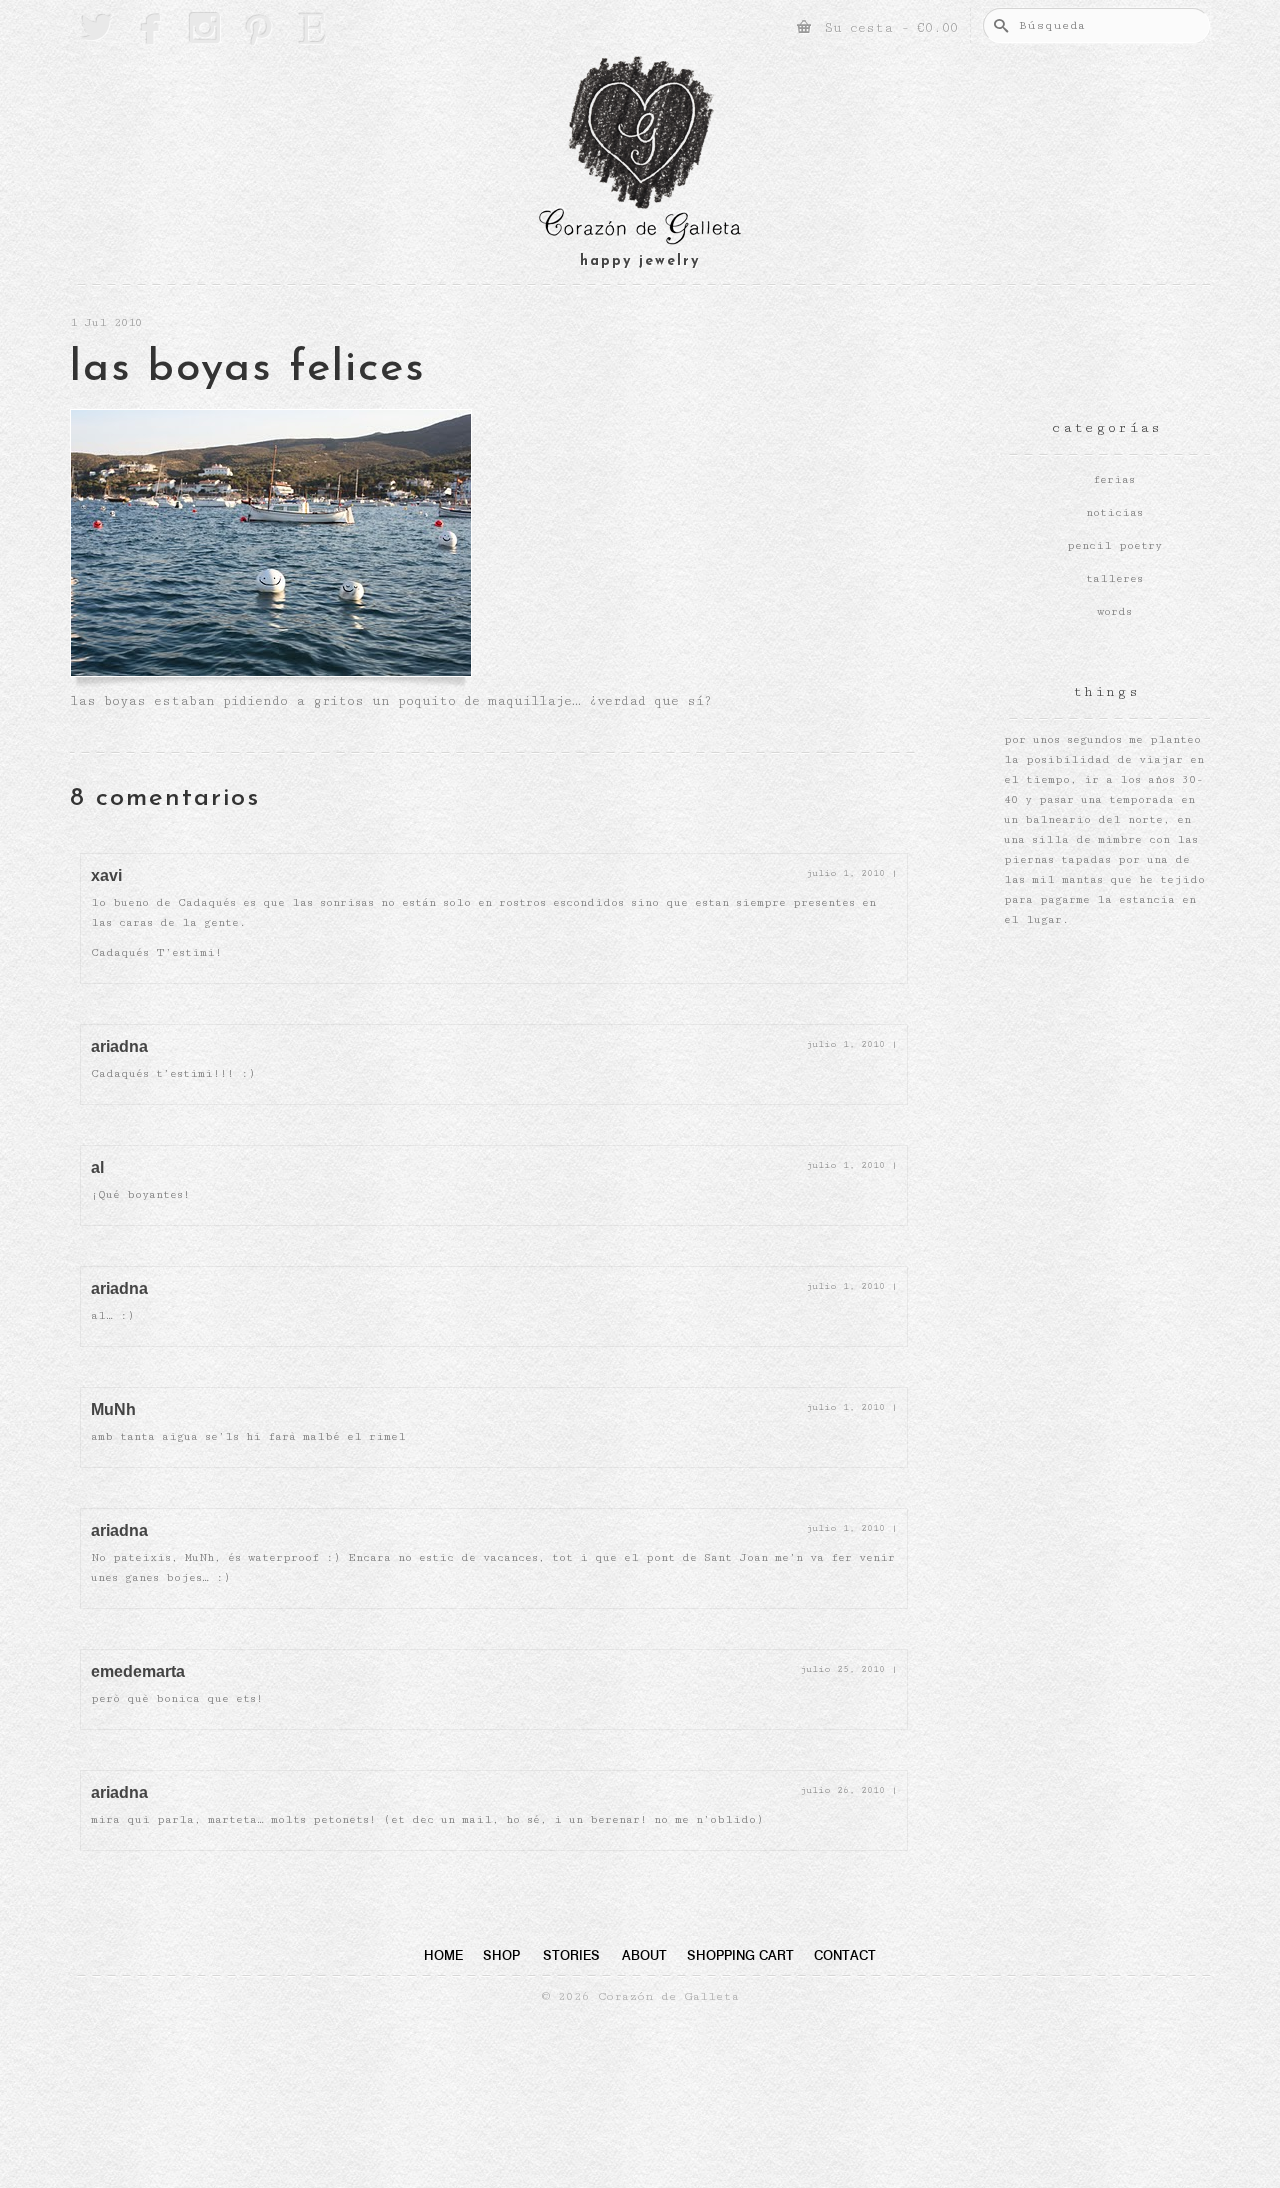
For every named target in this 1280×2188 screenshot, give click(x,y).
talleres (1114, 578)
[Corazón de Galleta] (640, 153)
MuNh (113, 1409)
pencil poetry (1114, 545)
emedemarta (138, 1671)
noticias (1114, 512)
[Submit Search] (998, 25)
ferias (1114, 479)
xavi (106, 875)
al (97, 1167)
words (1114, 611)
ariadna (119, 1046)
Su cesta (887, 28)
